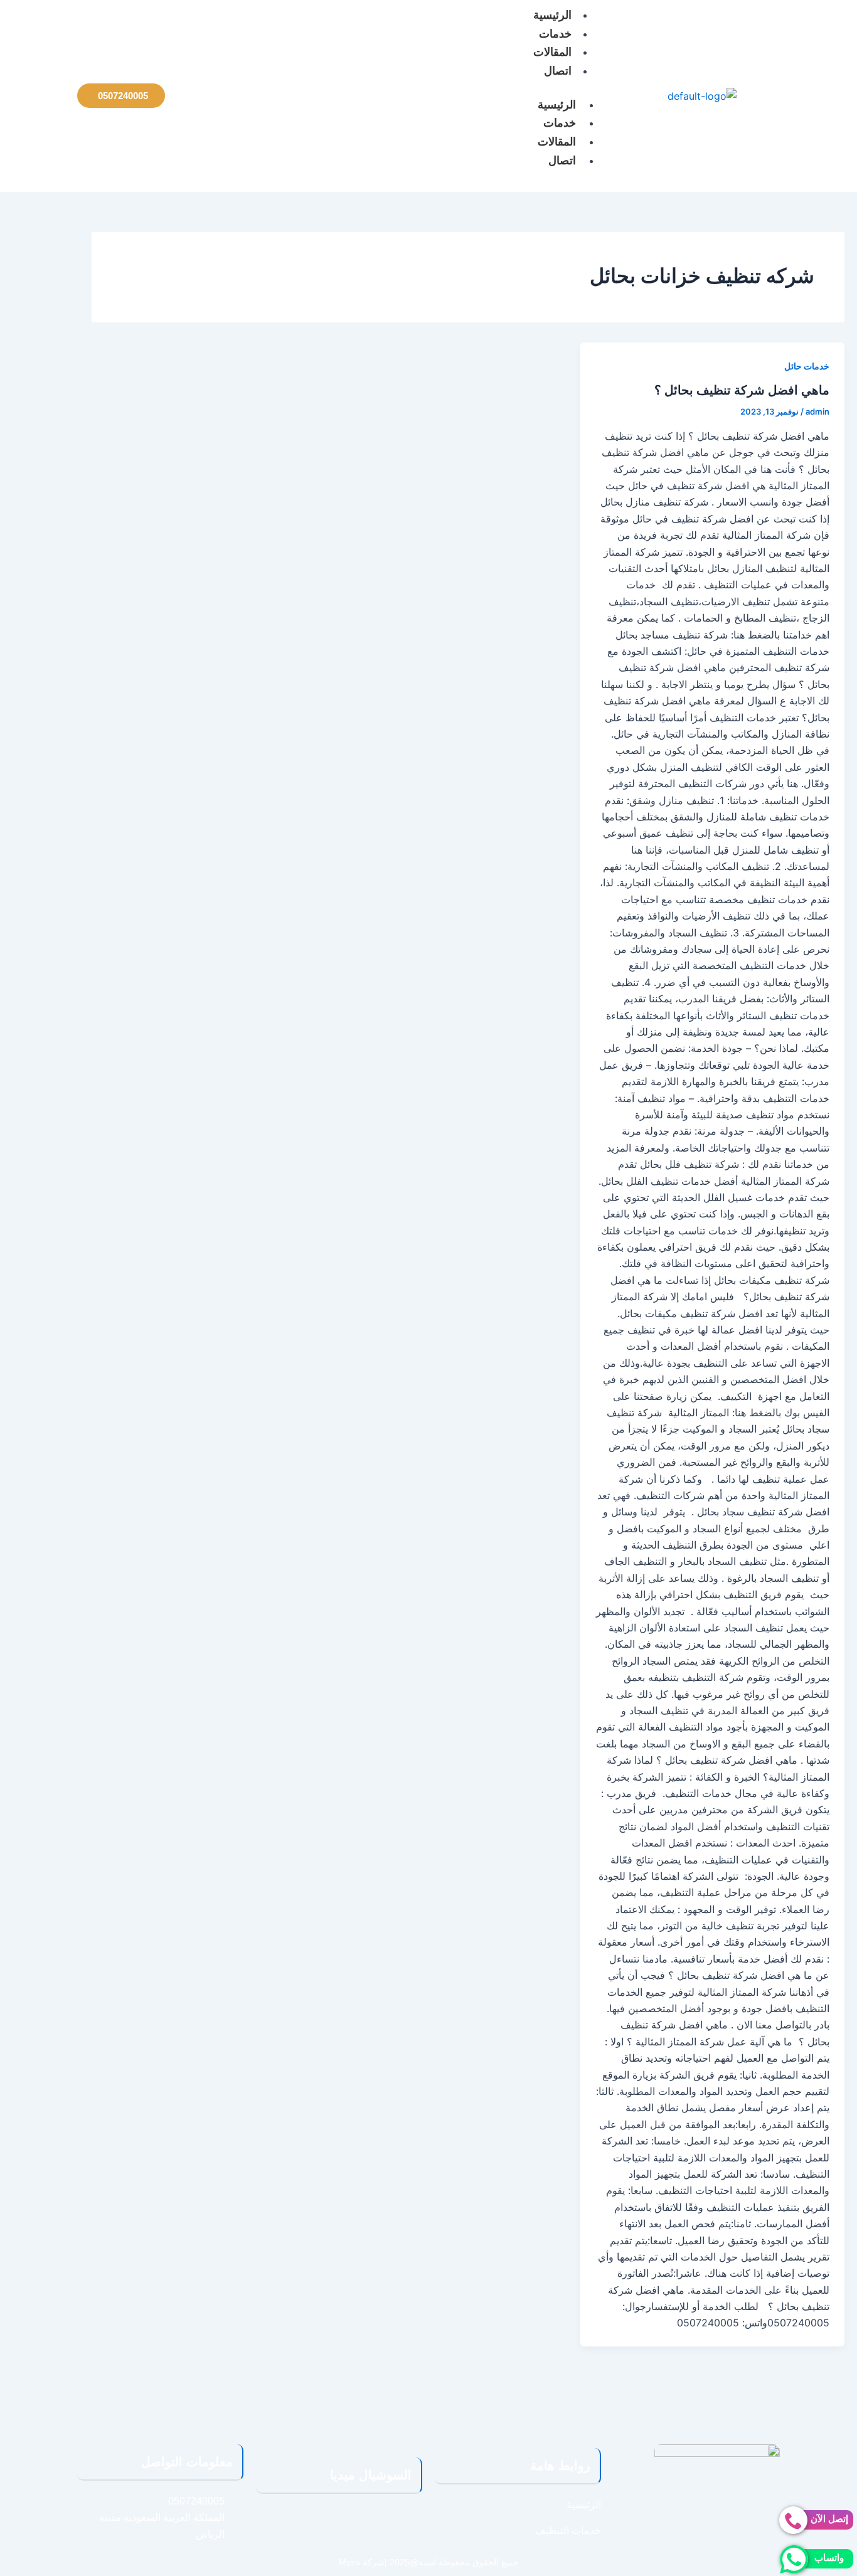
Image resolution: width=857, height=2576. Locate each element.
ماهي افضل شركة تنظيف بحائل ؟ (742, 390)
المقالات (552, 52)
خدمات (555, 34)
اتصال (558, 71)
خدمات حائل (807, 366)
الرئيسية (557, 105)
